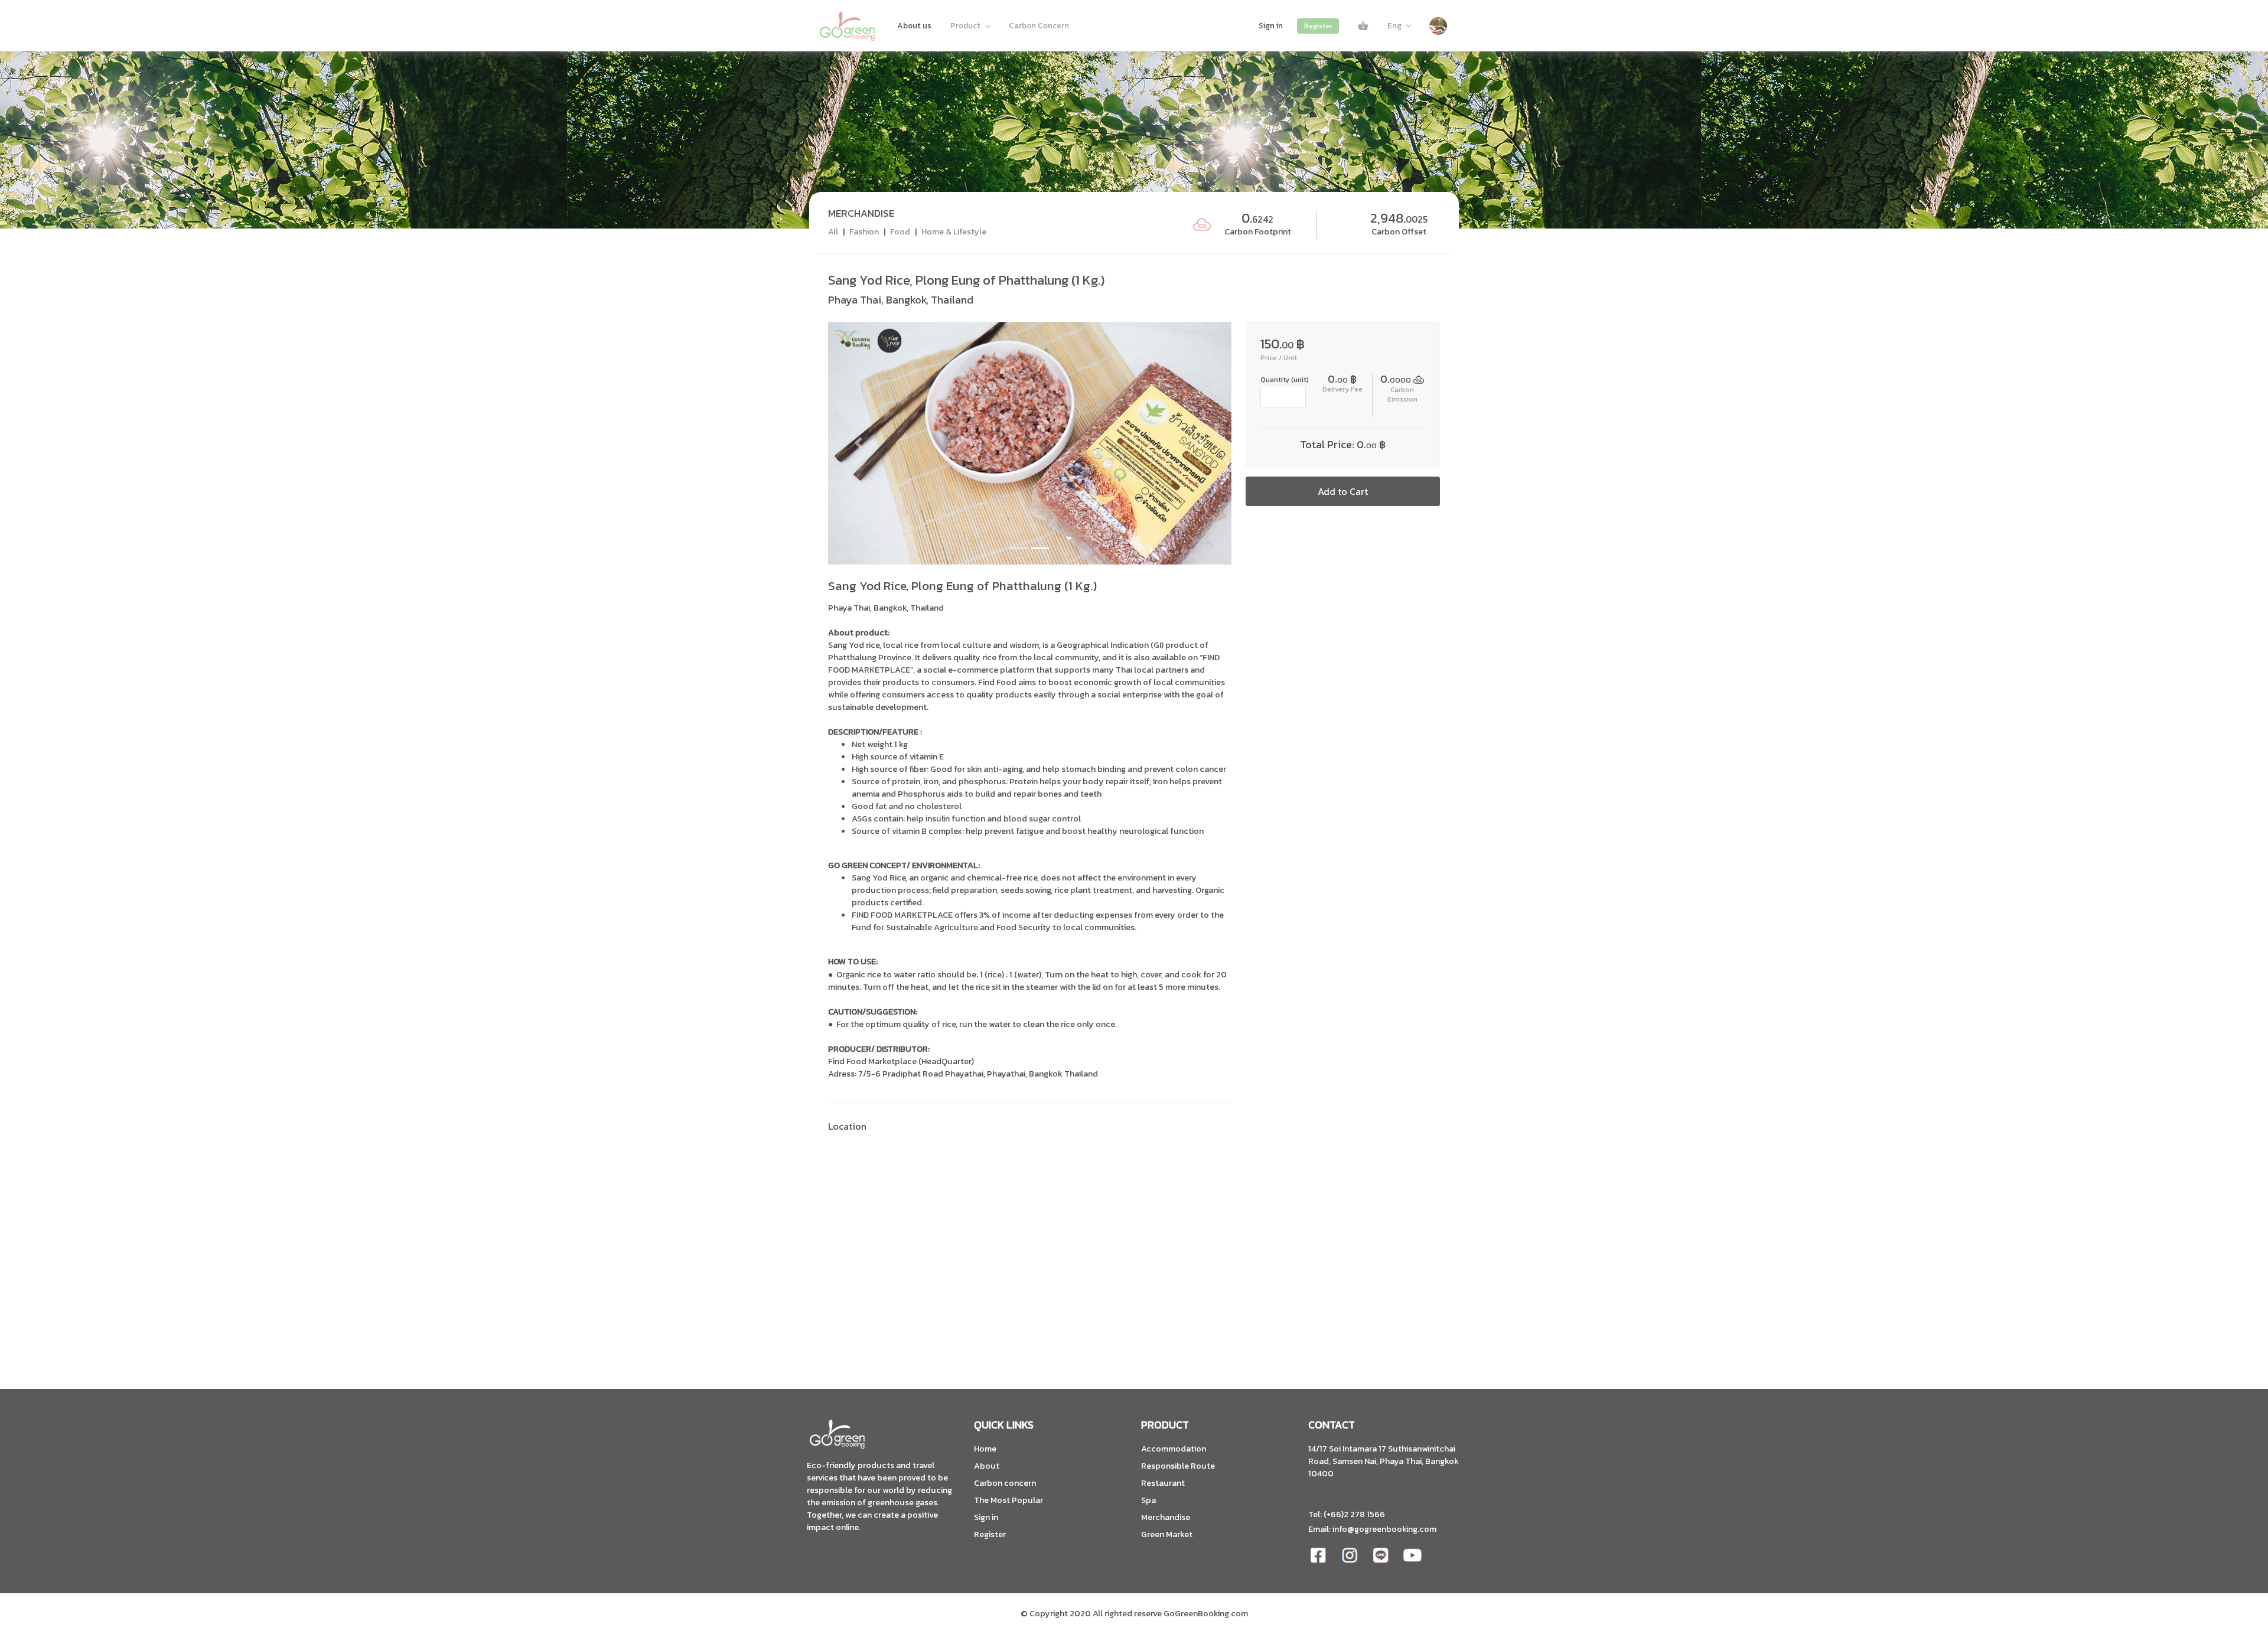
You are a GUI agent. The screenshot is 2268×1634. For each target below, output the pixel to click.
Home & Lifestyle (954, 231)
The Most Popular (1008, 1500)
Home (985, 1449)
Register (1318, 26)
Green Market (1167, 1534)
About (987, 1466)
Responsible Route (1178, 1466)
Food (900, 231)
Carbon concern (1005, 1483)
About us (914, 25)
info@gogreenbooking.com (1384, 1529)
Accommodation (1174, 1449)
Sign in (1271, 25)
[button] (858, 443)
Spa (1148, 1500)
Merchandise (1166, 1517)
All (833, 231)
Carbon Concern (1039, 25)
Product (966, 25)
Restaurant (1163, 1483)
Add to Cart (1343, 491)
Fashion (864, 231)
